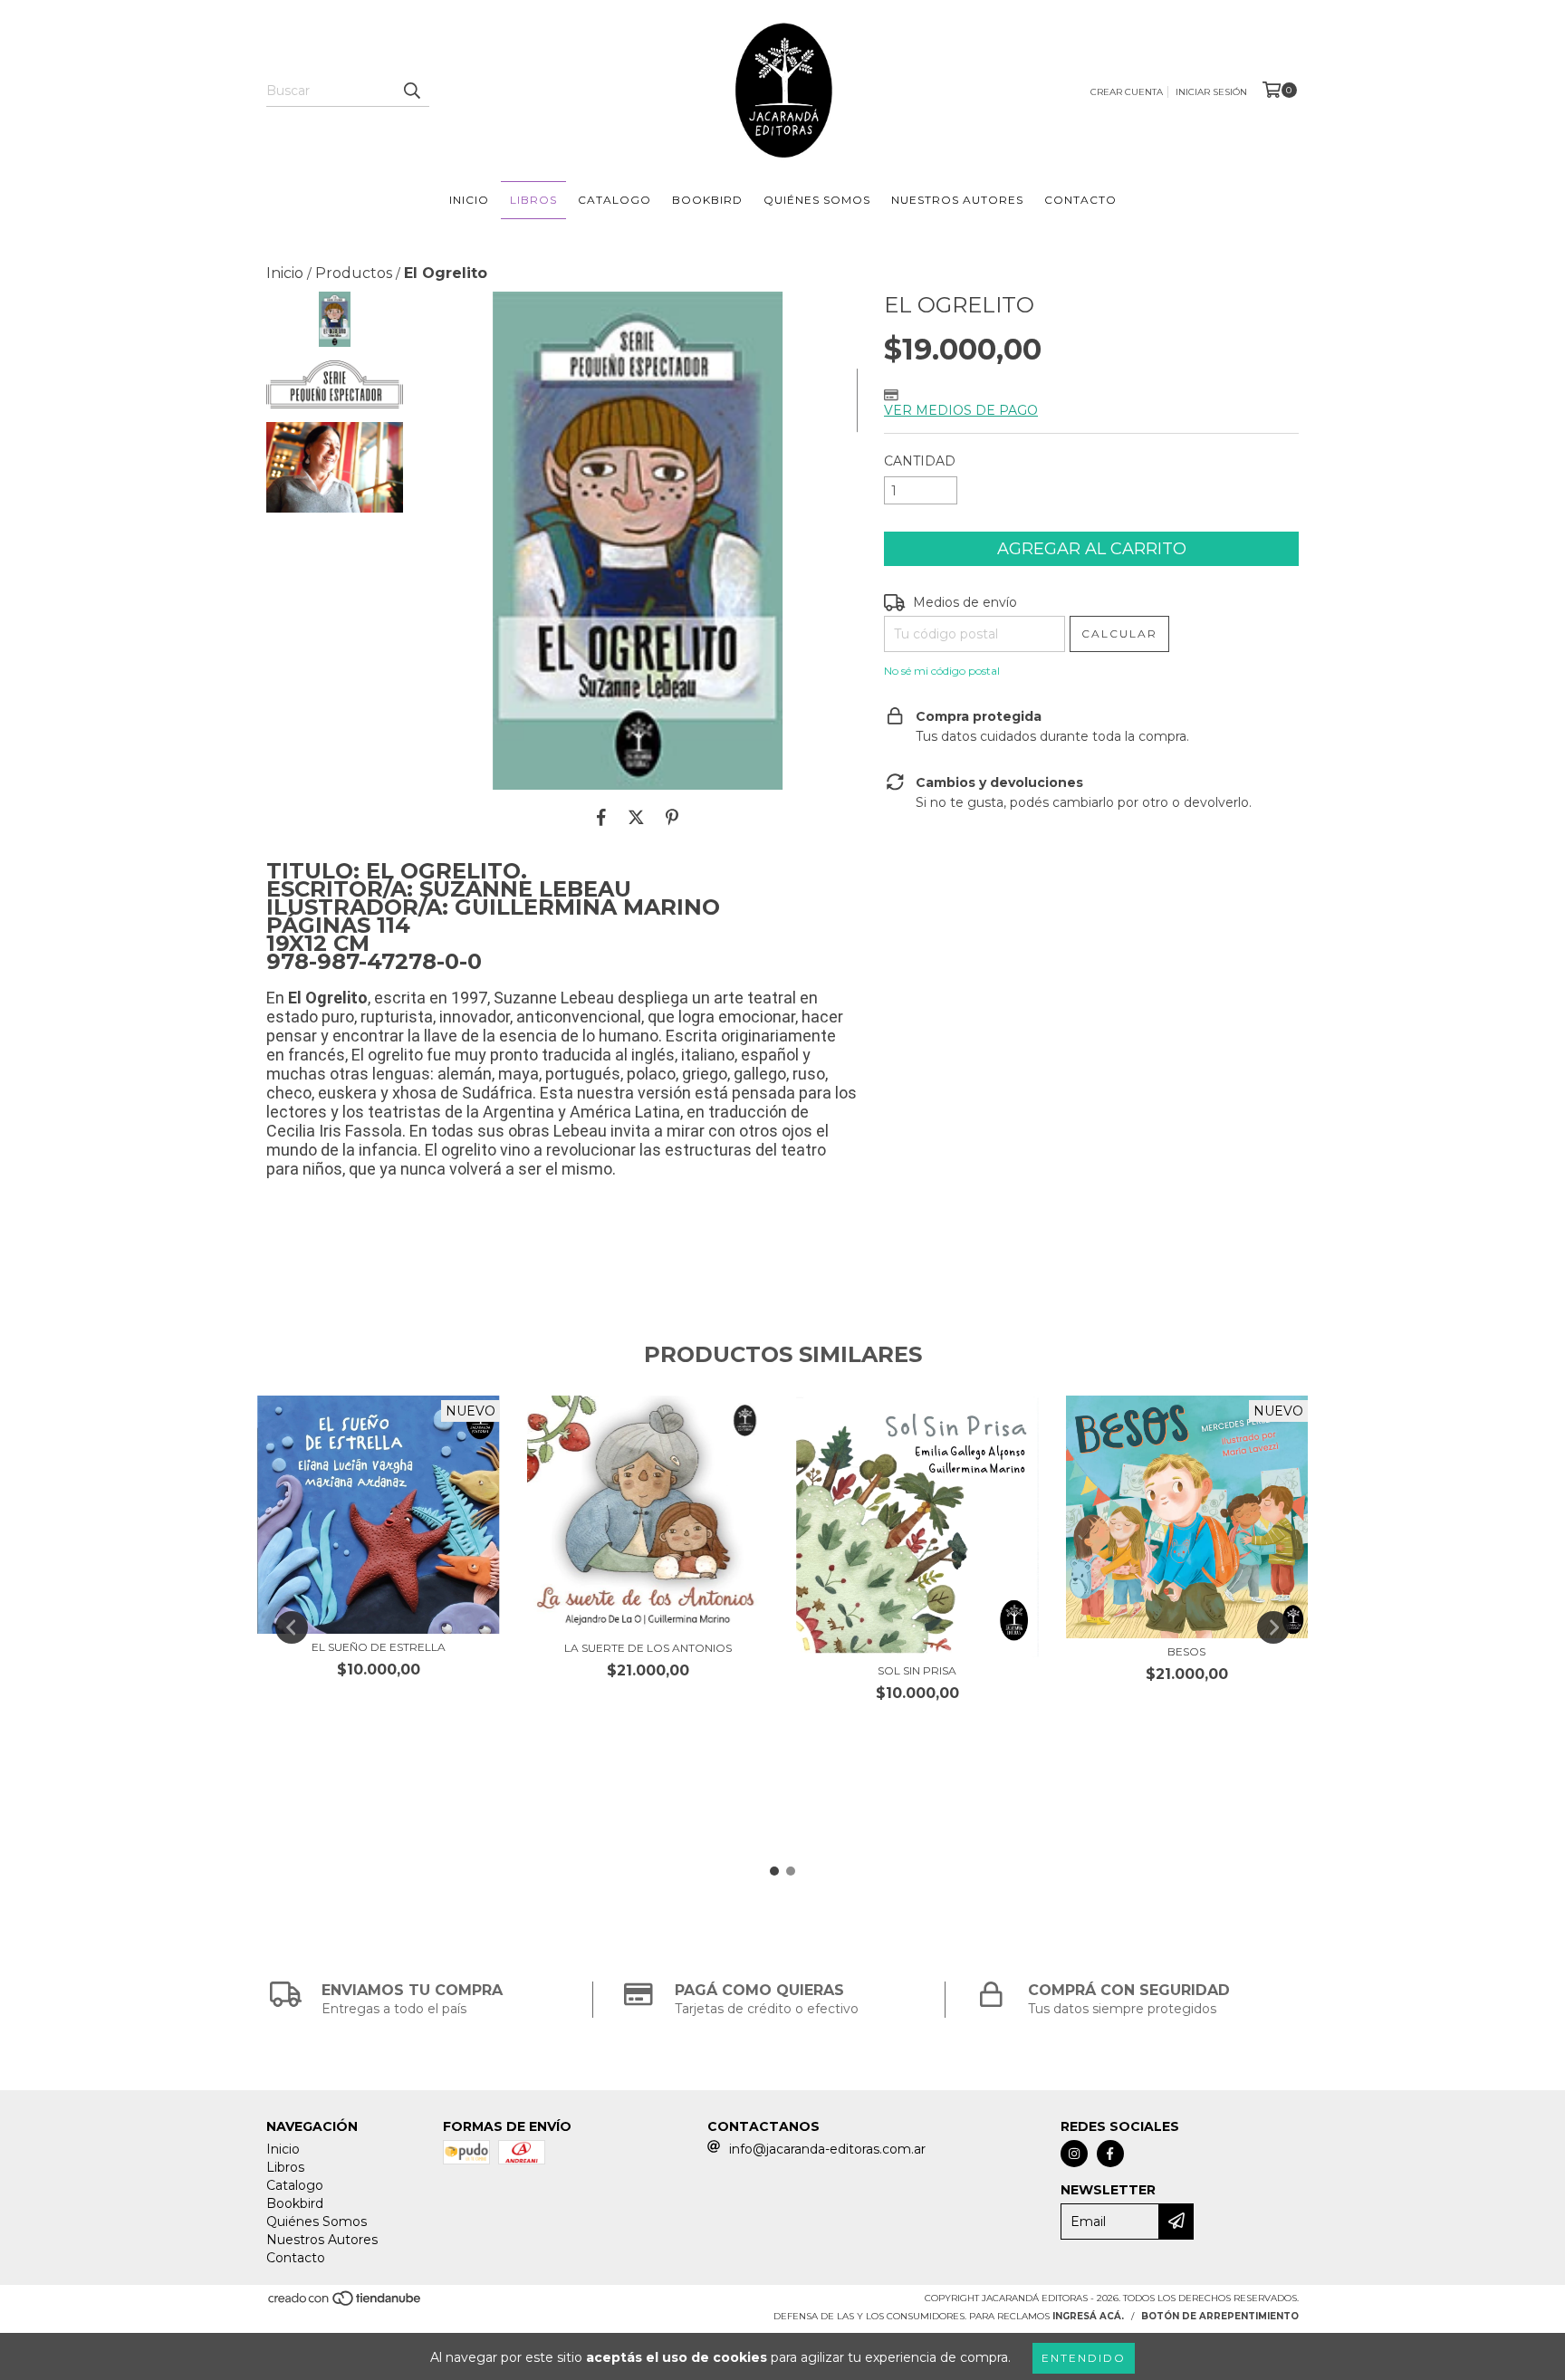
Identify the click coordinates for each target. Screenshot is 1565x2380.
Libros (533, 200)
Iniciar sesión (1211, 92)
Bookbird (707, 200)
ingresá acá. (1088, 2316)
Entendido (1084, 2358)
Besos (1186, 1651)
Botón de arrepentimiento (1220, 2316)
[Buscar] (411, 91)
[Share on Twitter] (636, 817)
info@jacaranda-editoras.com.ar (827, 2149)
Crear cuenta (1127, 92)
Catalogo (614, 200)
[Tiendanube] (346, 2303)
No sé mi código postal (942, 671)
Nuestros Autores (957, 200)
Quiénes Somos (817, 200)
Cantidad (920, 461)
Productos (354, 273)
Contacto (1080, 200)
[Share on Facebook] (601, 817)
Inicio (469, 200)
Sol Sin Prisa (917, 1670)
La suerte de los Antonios (648, 1648)
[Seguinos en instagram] (1074, 2154)
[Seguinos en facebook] (1110, 2154)
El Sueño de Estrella (379, 1647)
